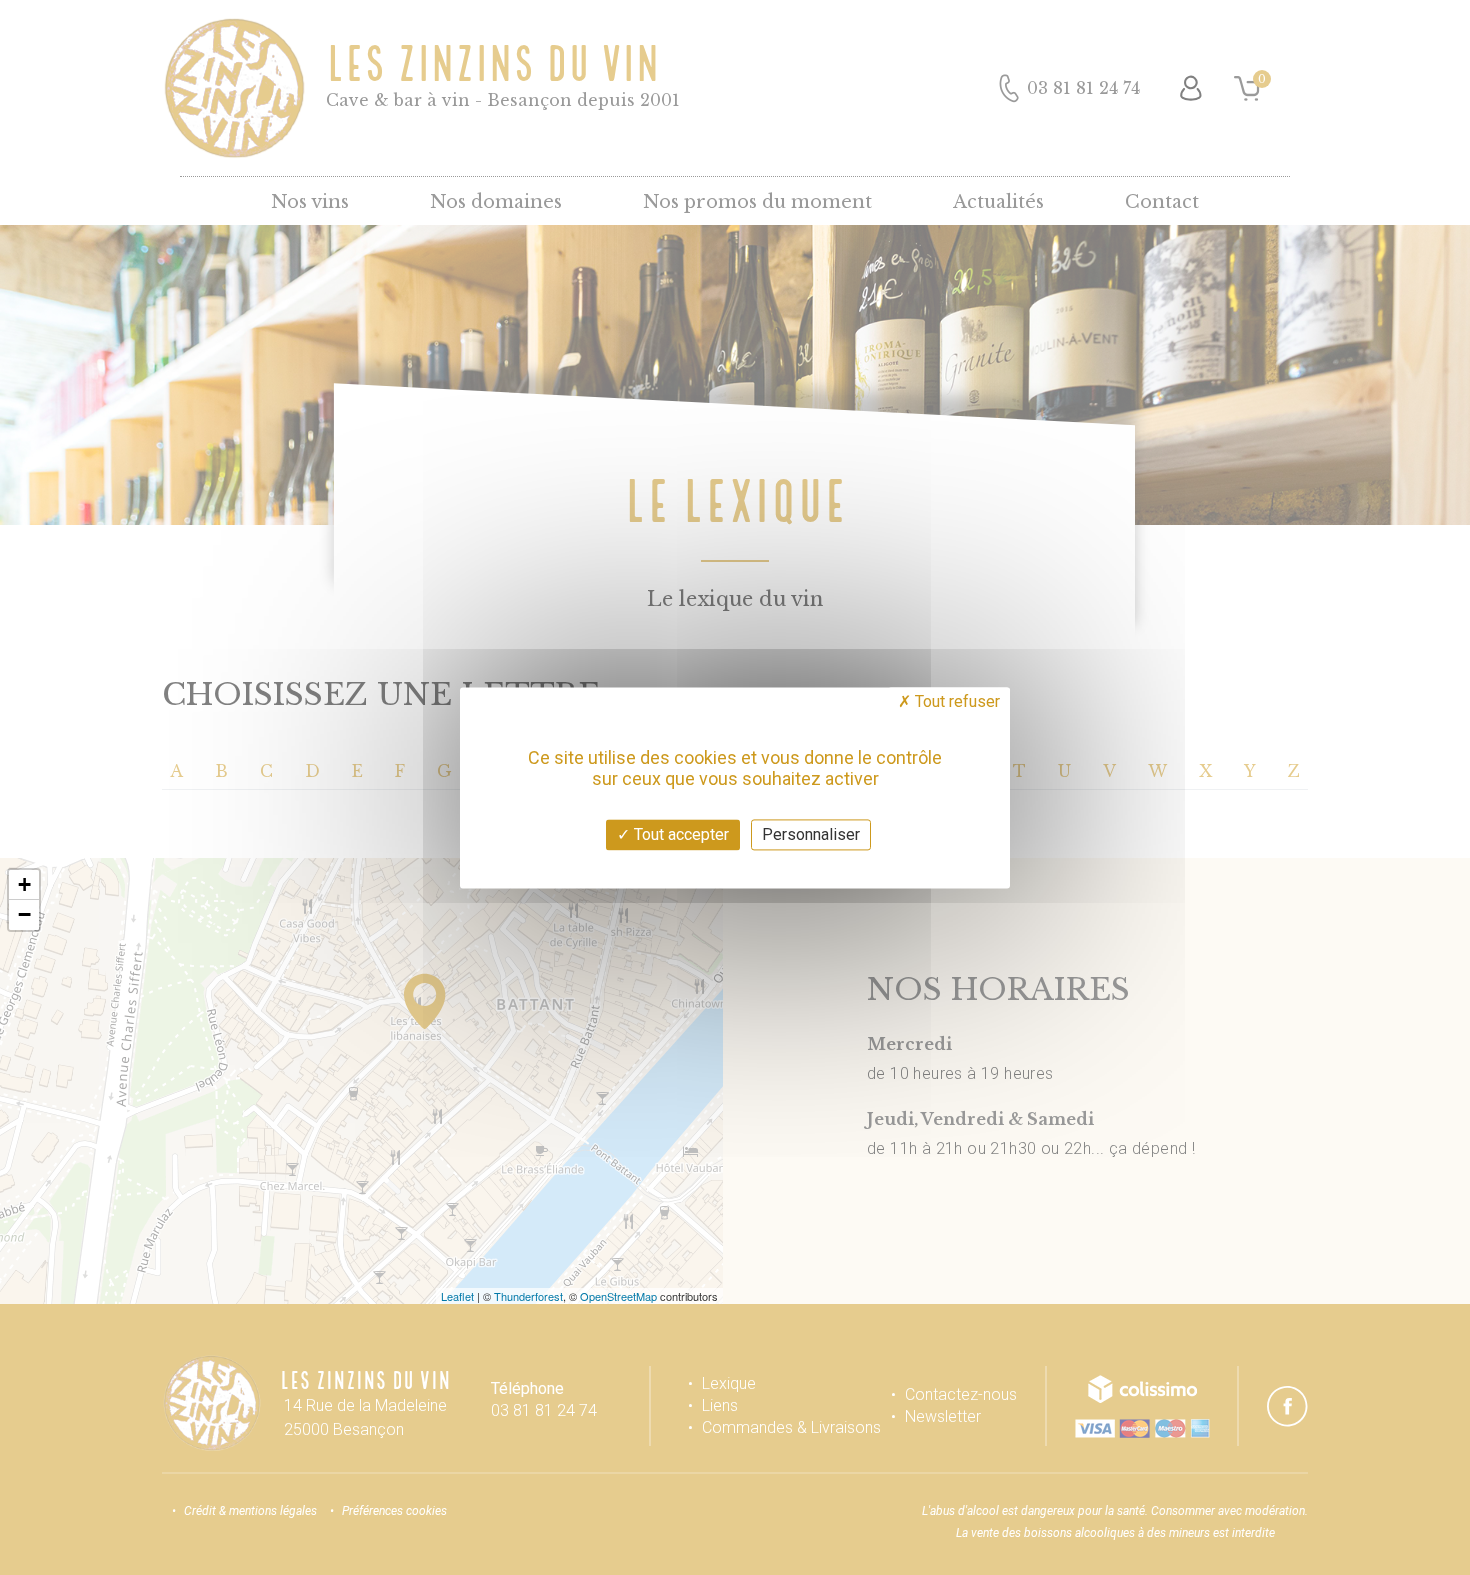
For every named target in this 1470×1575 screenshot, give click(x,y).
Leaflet (457, 1296)
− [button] (24, 914)
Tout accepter (679, 834)
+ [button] (24, 884)
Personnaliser (811, 834)
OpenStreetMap (618, 1296)
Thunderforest (528, 1296)
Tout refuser (955, 701)
